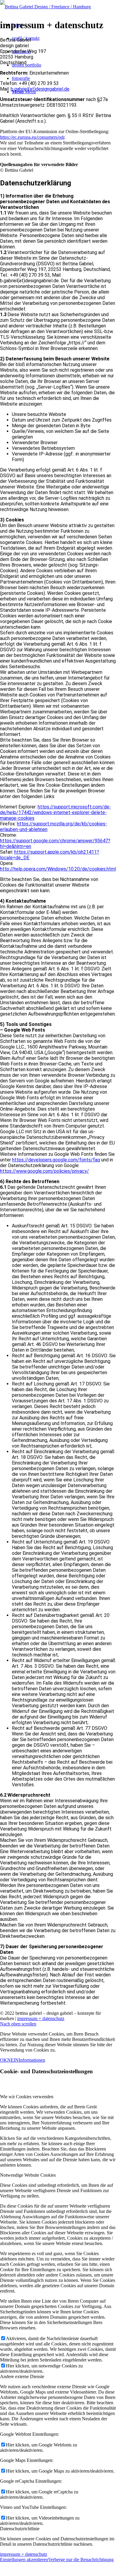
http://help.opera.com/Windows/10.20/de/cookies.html (58, 869)
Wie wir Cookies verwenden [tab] (27, 2097)
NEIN (13, 2060)
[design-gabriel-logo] (45, 7)
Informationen (32, 2060)
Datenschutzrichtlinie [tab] (20, 2529)
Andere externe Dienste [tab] (22, 2376)
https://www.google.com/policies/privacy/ (45, 1171)
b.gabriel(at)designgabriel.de (40, 89)
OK (4, 2060)
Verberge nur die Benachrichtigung (81, 2560)
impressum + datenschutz (41, 2018)
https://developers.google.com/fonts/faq (56, 1160)
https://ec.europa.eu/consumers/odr (32, 137)
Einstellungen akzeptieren (24, 2560)
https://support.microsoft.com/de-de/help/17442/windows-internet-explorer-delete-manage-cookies (55, 812)
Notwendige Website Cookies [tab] (28, 2175)
